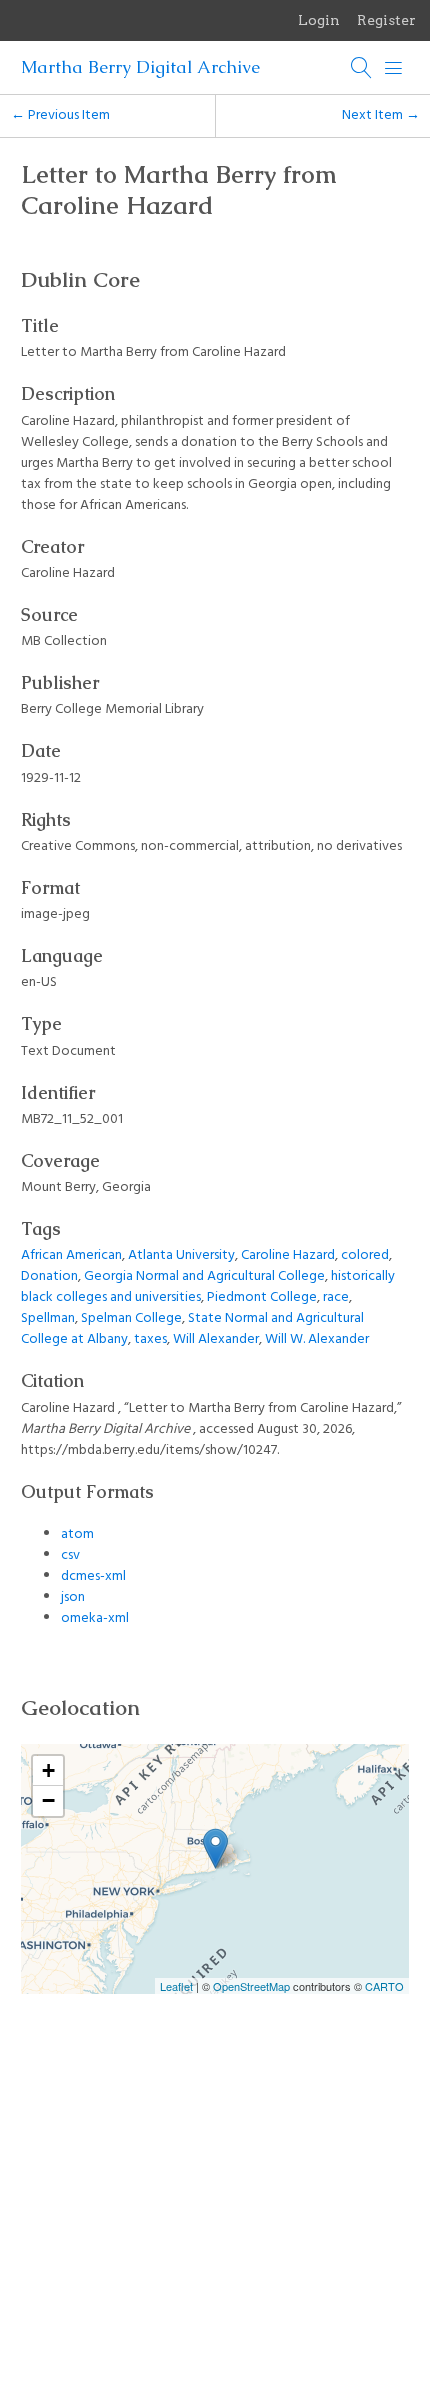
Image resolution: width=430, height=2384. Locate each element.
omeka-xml (95, 1618)
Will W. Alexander (317, 1339)
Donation (49, 1276)
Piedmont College (262, 1297)
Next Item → (381, 115)
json (73, 1597)
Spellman (48, 1318)
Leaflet (176, 1986)
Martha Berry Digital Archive (140, 67)
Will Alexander (216, 1339)
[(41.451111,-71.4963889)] (215, 1848)
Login (319, 20)
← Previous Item (60, 115)
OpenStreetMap (251, 1986)
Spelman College (131, 1318)
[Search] (362, 68)
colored (365, 1255)
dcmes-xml (93, 1576)
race (336, 1297)
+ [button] (48, 1770)
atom (77, 1534)
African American (71, 1255)
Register (386, 20)
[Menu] (394, 68)
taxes (150, 1339)
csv (70, 1555)
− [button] (48, 1800)
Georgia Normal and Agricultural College (204, 1276)
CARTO (384, 1986)
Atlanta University (181, 1255)
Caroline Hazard (288, 1255)
